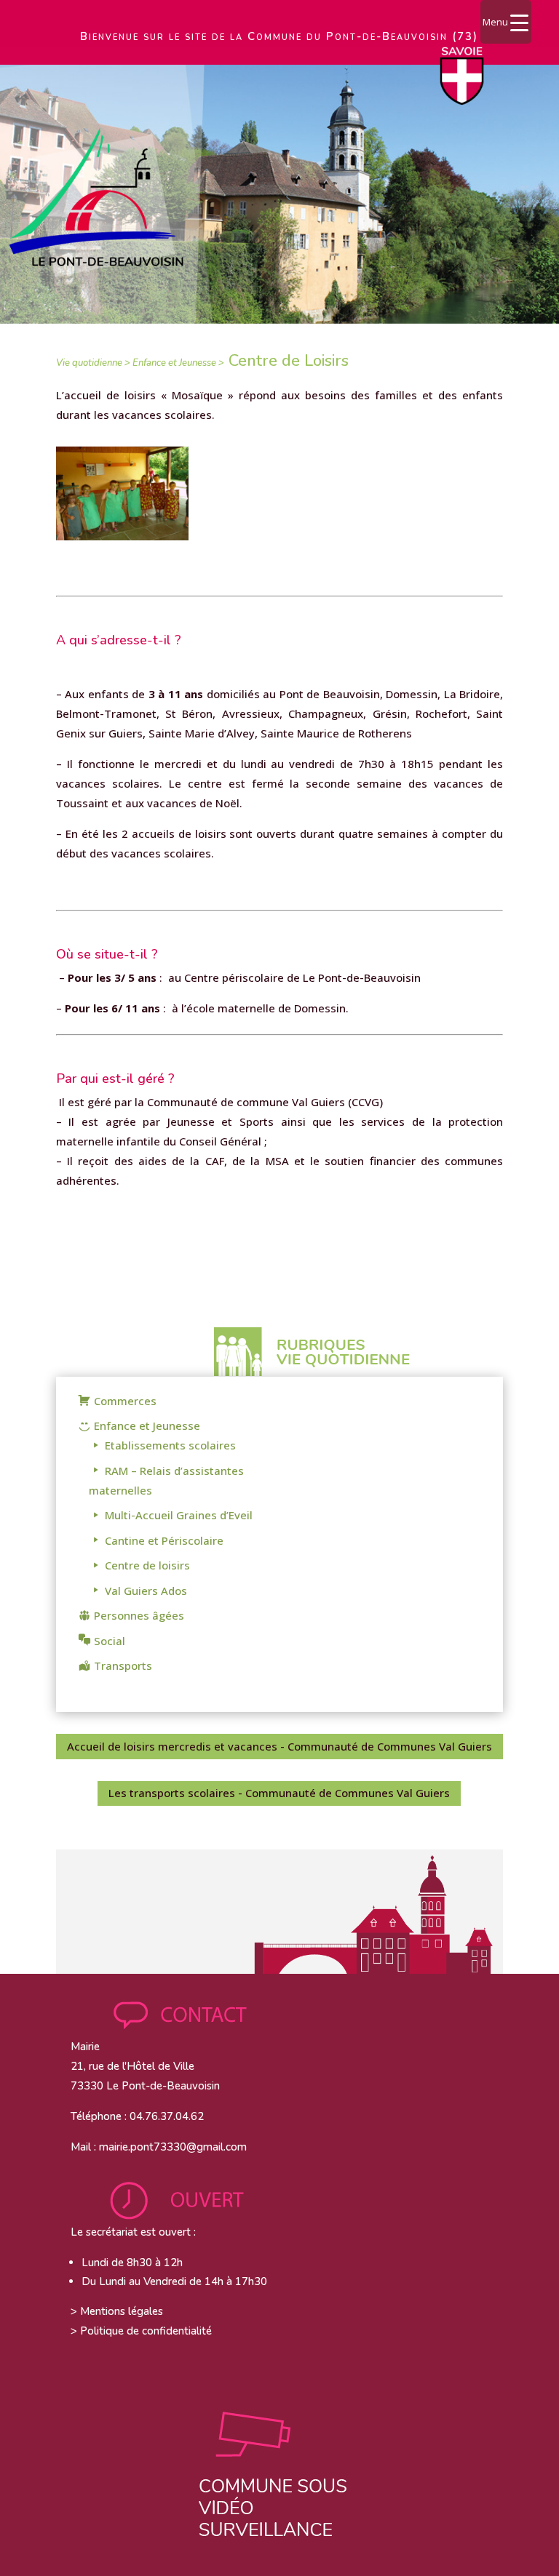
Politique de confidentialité (146, 2331)
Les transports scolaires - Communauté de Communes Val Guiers (279, 1793)
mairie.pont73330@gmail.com (173, 2147)
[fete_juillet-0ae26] (122, 536)
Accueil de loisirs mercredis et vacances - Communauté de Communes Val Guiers (279, 1746)
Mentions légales (122, 2311)
